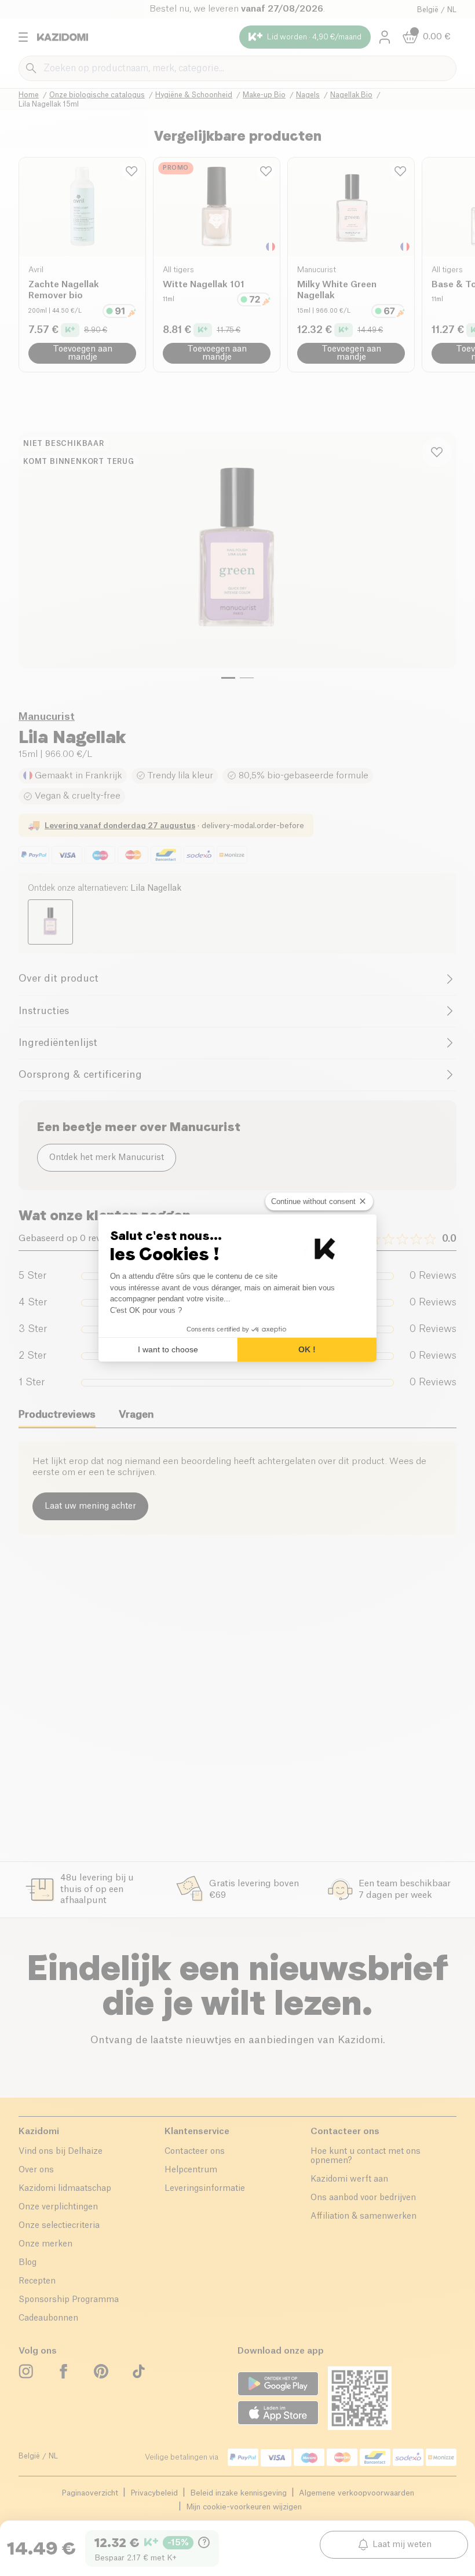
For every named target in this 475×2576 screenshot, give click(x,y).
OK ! (307, 1349)
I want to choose (168, 1349)
